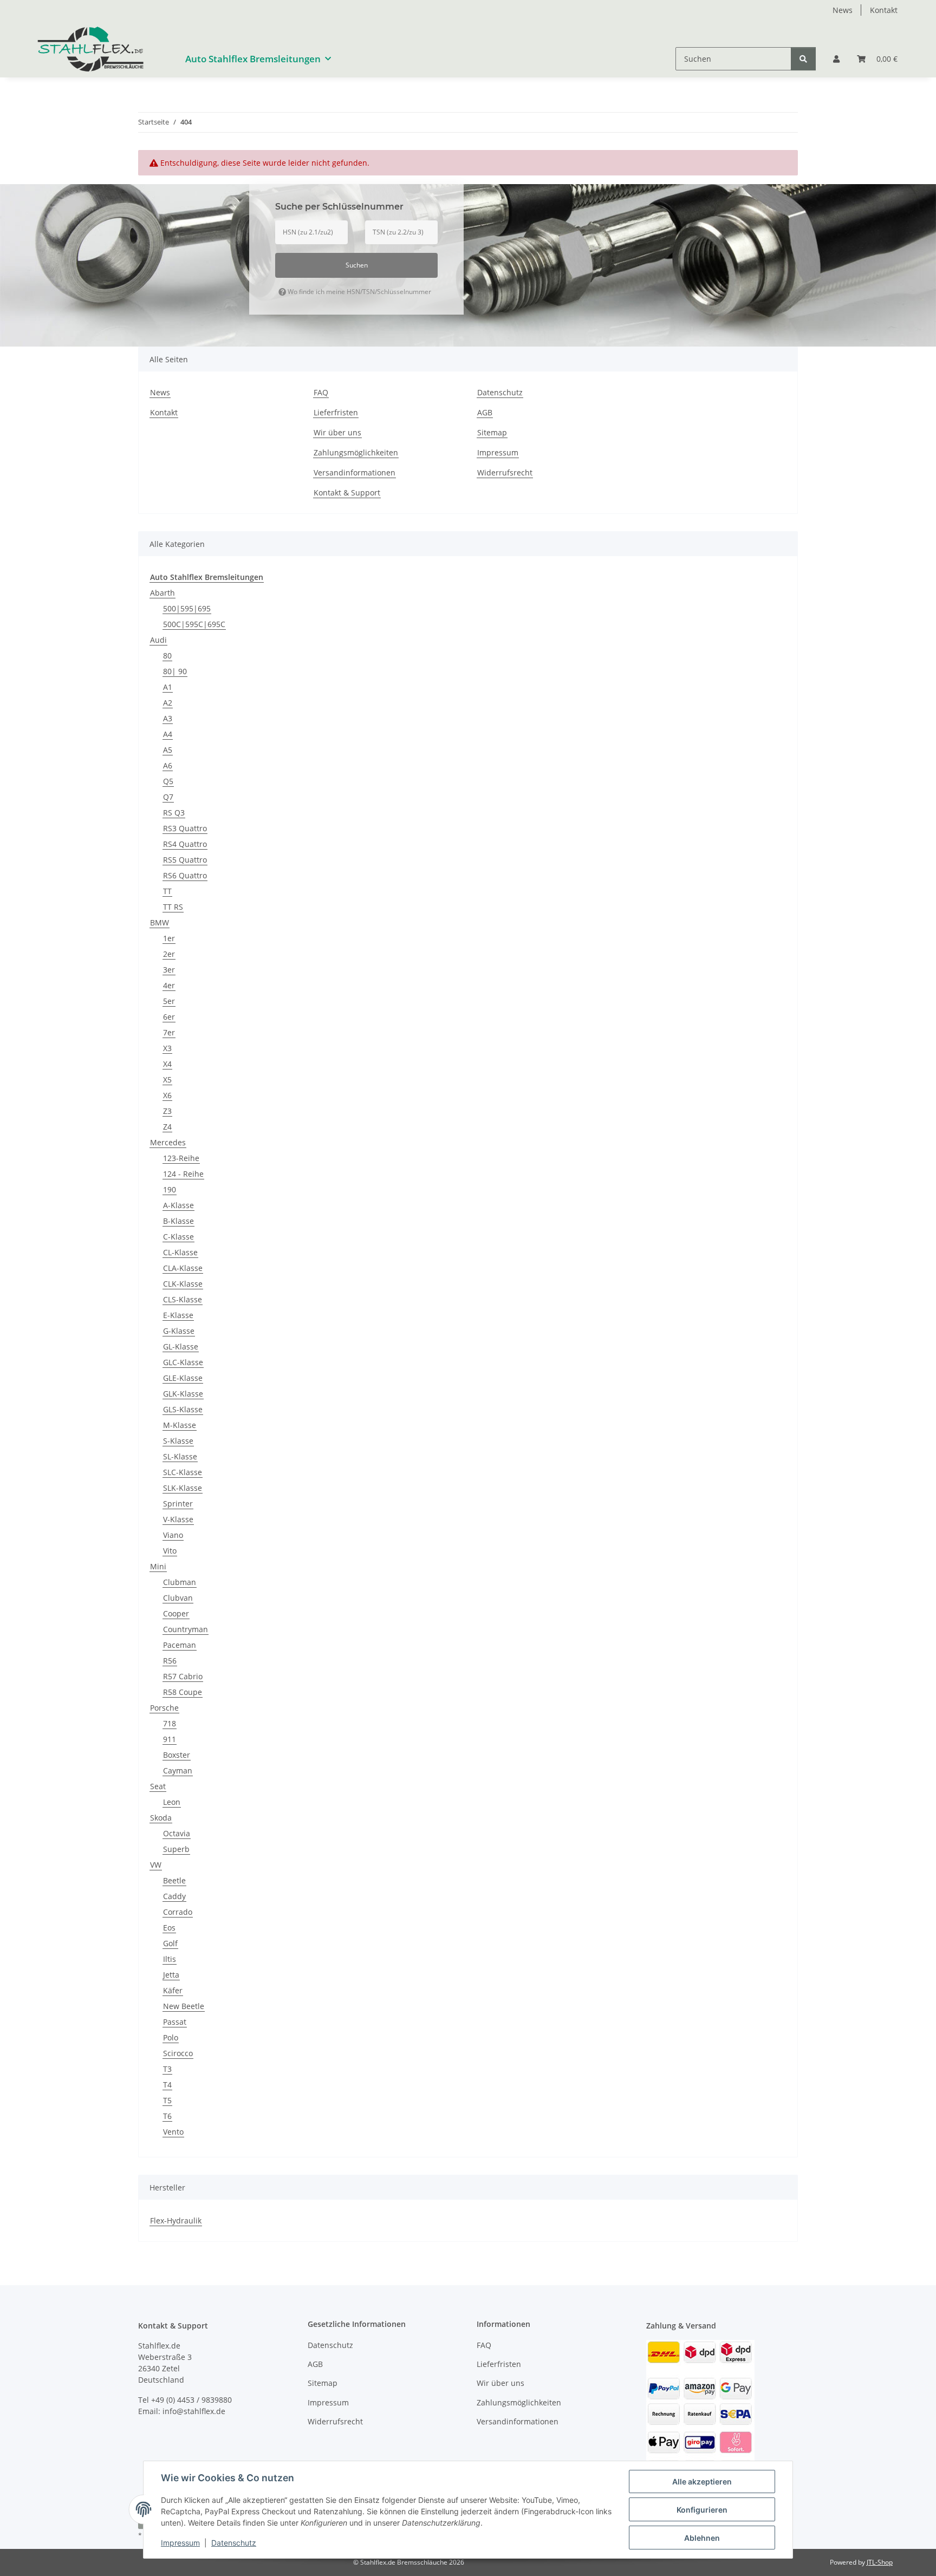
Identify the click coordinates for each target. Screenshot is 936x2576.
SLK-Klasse (183, 1488)
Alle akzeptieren (702, 2482)
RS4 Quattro (185, 844)
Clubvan (178, 1598)
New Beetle (184, 2006)
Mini (158, 1566)
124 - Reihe (183, 1174)
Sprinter (178, 1504)
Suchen (357, 265)
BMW (160, 922)
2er (169, 954)
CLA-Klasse (183, 1268)
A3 (168, 718)
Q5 (168, 781)
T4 (167, 2085)
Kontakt (884, 10)
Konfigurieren (702, 2510)
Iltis (170, 1959)
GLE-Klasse (183, 1378)
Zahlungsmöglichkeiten (356, 452)
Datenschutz (234, 2543)
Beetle (174, 1880)
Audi (158, 640)
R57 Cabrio (183, 1676)
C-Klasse (178, 1237)
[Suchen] (803, 59)
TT (167, 891)
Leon (172, 1802)
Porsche (164, 1708)
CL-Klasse (180, 1252)
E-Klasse (178, 1315)
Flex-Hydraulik (176, 2220)
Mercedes (168, 1142)
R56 (170, 1661)
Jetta (171, 1975)
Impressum (180, 2543)
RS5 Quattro (185, 860)
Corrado (178, 1912)
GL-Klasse (181, 1346)
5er (169, 1001)
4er (169, 985)
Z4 (167, 1127)
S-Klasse (178, 1441)
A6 (168, 765)
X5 (167, 1080)
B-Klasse (178, 1221)
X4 (167, 1064)
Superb (176, 1849)
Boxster (177, 1755)
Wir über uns (337, 432)
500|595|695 (187, 608)
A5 (168, 750)
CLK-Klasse (183, 1284)
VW (156, 1865)
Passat (175, 2022)
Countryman (186, 1629)
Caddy (174, 1896)
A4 (168, 734)
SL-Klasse (180, 1456)
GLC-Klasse (183, 1362)
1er (169, 938)
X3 (167, 1048)
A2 (168, 703)
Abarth (162, 593)
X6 (167, 1095)
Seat (158, 1786)
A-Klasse (178, 1205)
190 (170, 1189)
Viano (173, 1535)
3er (169, 970)
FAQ (321, 392)
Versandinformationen (355, 472)
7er (169, 1032)
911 (170, 1739)
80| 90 (175, 671)
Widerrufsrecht (505, 472)
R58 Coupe (183, 1692)
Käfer (173, 1990)
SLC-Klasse (183, 1472)
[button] (836, 59)
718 (170, 1723)
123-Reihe (181, 1158)
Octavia (177, 1833)
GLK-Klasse (183, 1394)
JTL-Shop (880, 2562)
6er (169, 1017)
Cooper (176, 1613)
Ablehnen (702, 2538)
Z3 (167, 1111)
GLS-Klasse (183, 1409)
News (843, 10)
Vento (173, 2132)
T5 (167, 2100)
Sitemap (492, 432)
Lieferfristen (336, 412)
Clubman (180, 1582)
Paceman (180, 1645)
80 (167, 656)
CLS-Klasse (183, 1299)
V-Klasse (178, 1519)
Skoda (161, 1818)
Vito (170, 1551)
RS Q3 (174, 813)
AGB (485, 412)
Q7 (168, 797)
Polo (171, 2037)
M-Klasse (180, 1425)
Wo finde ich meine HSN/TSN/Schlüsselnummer (359, 292)
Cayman (178, 1770)
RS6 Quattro (185, 875)
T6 (167, 2116)
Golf (170, 1943)
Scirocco (178, 2053)
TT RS (173, 907)
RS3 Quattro (185, 828)
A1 (168, 687)
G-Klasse (179, 1331)
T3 (167, 2069)
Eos (169, 1928)
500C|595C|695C (194, 624)
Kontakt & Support (347, 493)
